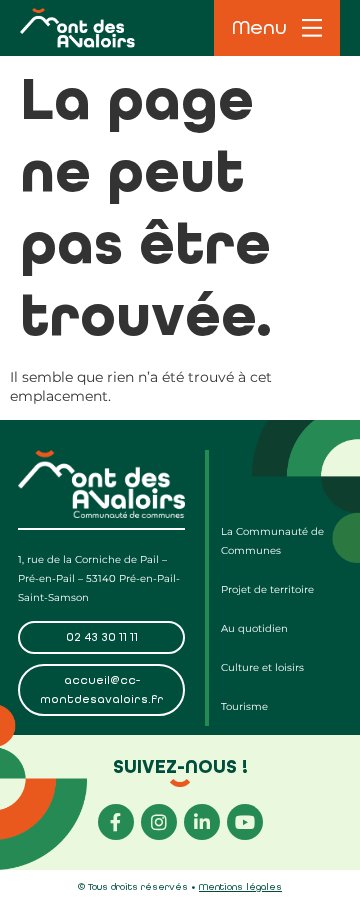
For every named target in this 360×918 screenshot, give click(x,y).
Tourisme (244, 706)
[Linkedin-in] (202, 822)
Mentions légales (240, 887)
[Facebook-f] (116, 822)
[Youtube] (245, 822)
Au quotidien (254, 628)
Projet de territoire (267, 589)
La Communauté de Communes (272, 541)
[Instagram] (159, 822)
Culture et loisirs (262, 667)
